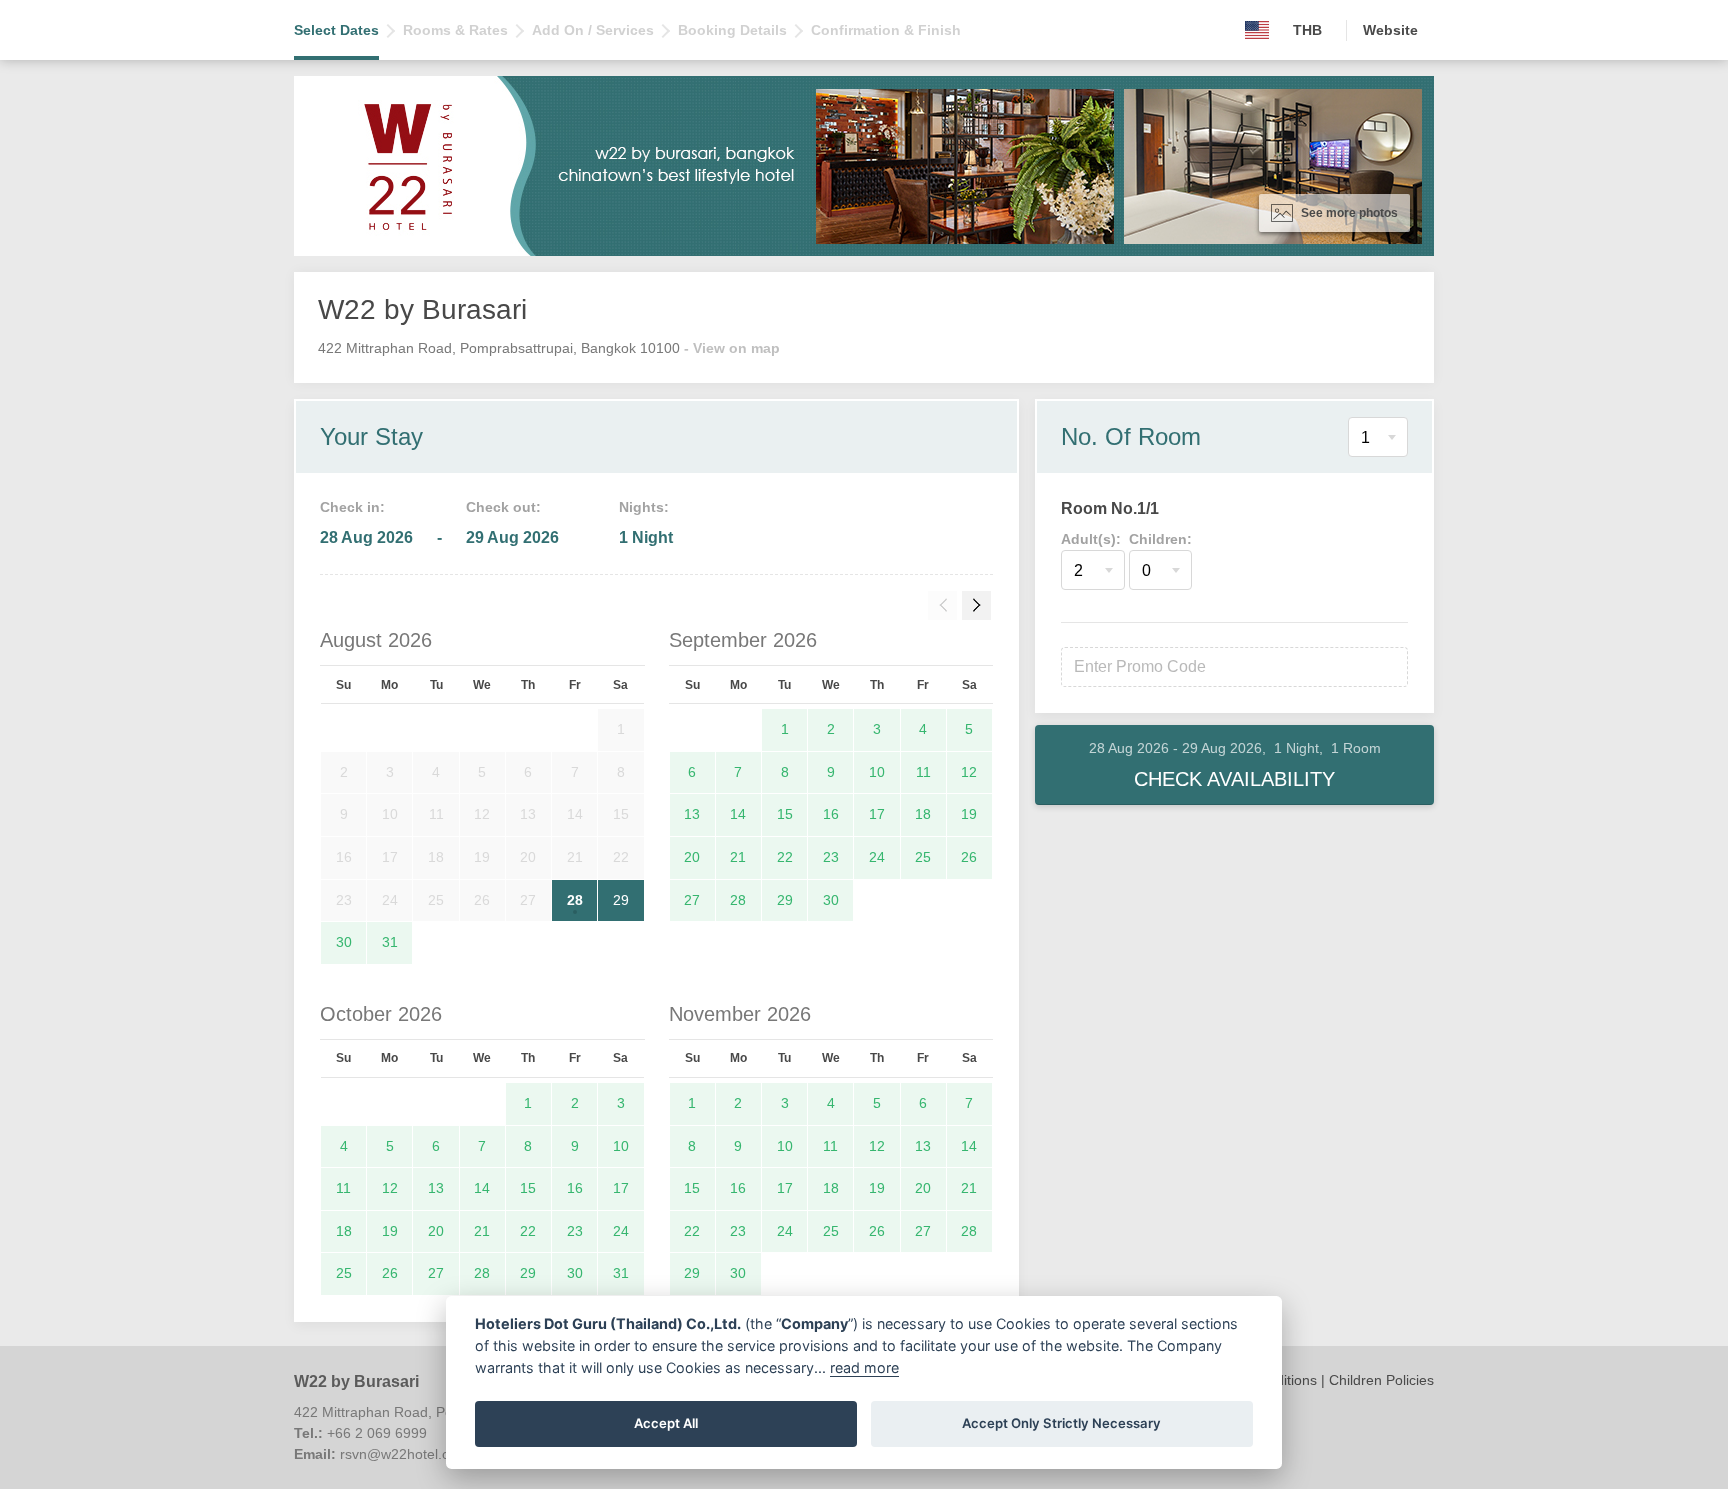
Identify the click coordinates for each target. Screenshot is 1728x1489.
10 (877, 772)
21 (738, 857)
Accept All (666, 1423)
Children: (1160, 539)
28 (575, 900)
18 (923, 814)
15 (785, 814)
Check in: (352, 507)
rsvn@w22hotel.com (404, 1454)
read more (864, 1367)
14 (738, 814)
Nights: (644, 507)
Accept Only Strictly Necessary (1061, 1423)
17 (877, 814)
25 (923, 857)
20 (692, 857)
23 (831, 857)
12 (969, 772)
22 (785, 857)
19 (969, 814)
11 (923, 772)
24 (877, 857)
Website (1390, 30)
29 (621, 900)
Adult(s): (1091, 539)
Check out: (503, 507)
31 (390, 942)
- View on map (732, 348)
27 (692, 900)
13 (692, 814)
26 (969, 857)
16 (831, 814)
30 (344, 942)
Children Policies (1381, 1380)
